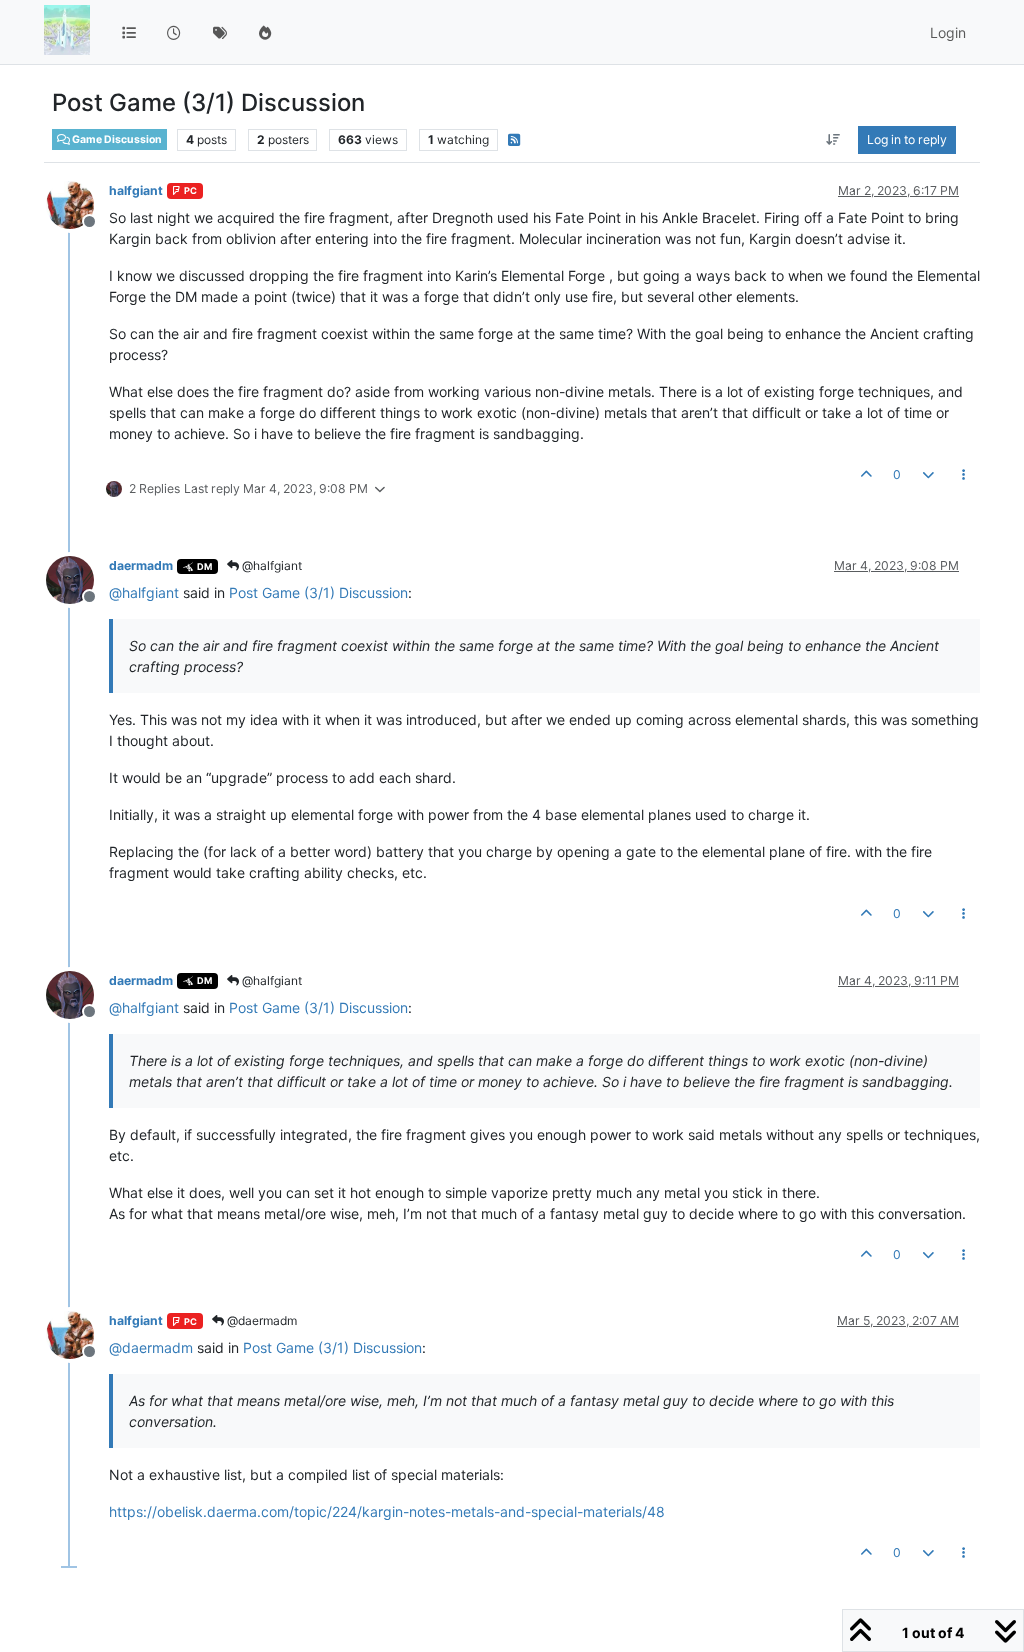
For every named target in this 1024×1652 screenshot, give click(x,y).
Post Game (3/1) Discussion (318, 592)
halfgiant (136, 190)
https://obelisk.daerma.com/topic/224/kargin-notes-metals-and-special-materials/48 (387, 1511)
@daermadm (260, 1320)
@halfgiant (270, 565)
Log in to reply (907, 139)
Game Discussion (116, 139)
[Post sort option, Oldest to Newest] (833, 140)
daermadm (141, 565)
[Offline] (77, 203)
